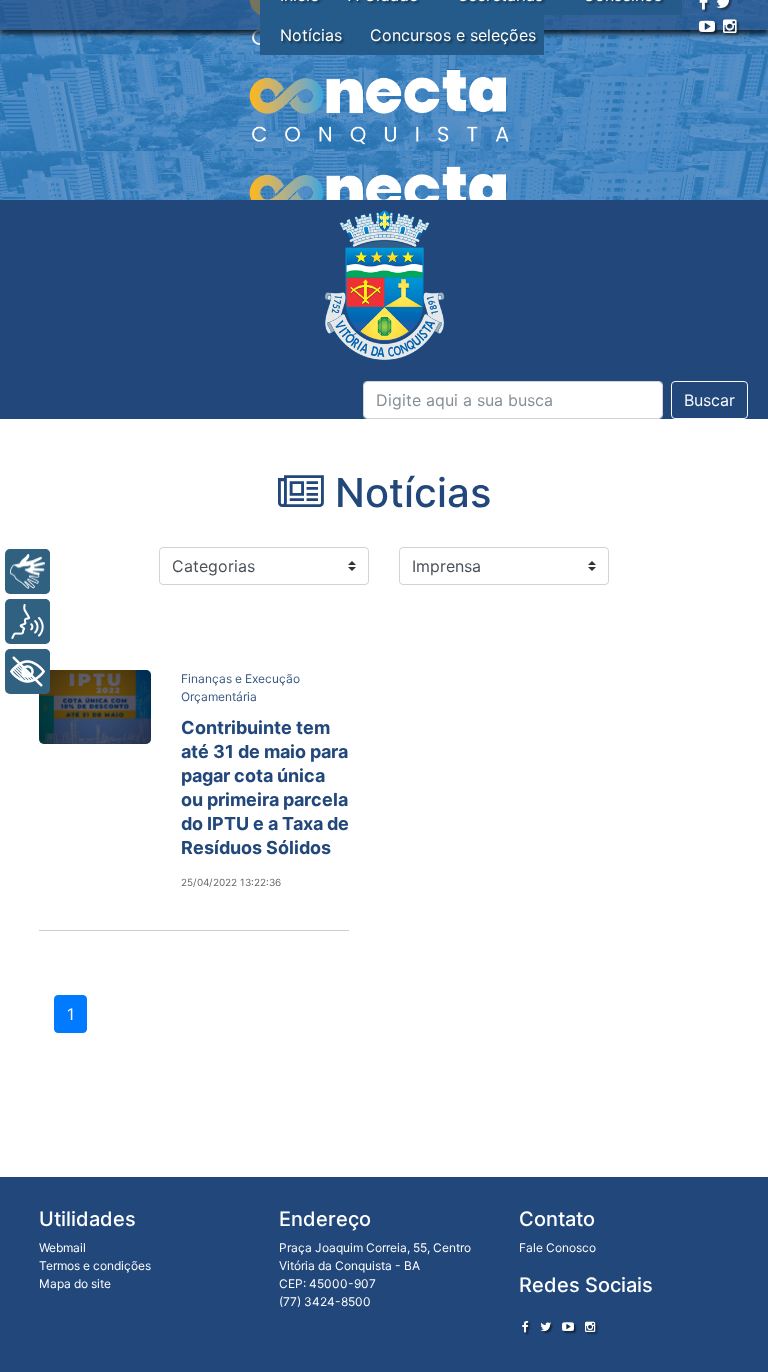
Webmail (62, 1247)
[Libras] (27, 571)
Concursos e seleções (453, 35)
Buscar (709, 400)
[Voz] (27, 621)
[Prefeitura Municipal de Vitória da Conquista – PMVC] (384, 285)
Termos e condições (95, 1265)
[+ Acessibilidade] (27, 671)
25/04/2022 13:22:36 (231, 882)
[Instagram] (730, 26)
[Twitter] (545, 1326)
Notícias (311, 35)
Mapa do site (75, 1283)
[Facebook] (525, 1326)
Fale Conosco (557, 1247)
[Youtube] (707, 26)
